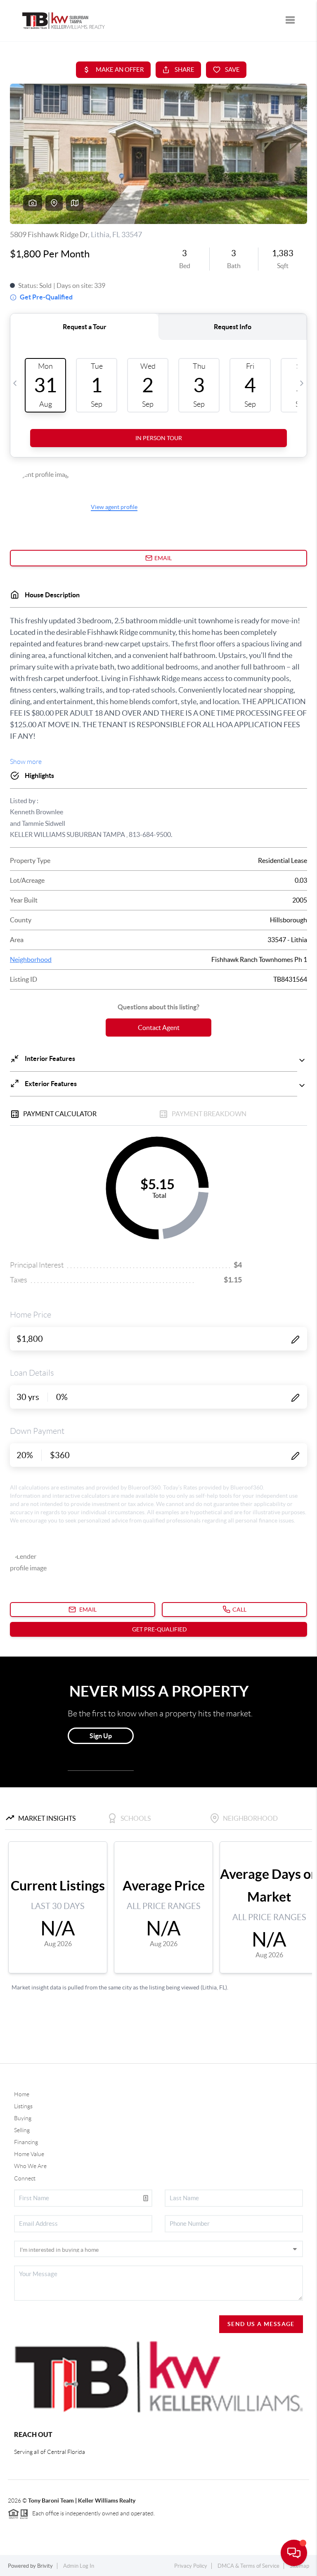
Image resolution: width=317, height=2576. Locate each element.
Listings (23, 2106)
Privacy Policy (191, 2566)
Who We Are (30, 2166)
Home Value (29, 2154)
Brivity (45, 2566)
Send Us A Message (261, 2324)
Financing (26, 2142)
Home (22, 2094)
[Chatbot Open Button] (294, 2553)
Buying (23, 2118)
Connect (25, 2178)
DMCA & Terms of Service (248, 2566)
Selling (22, 2130)
